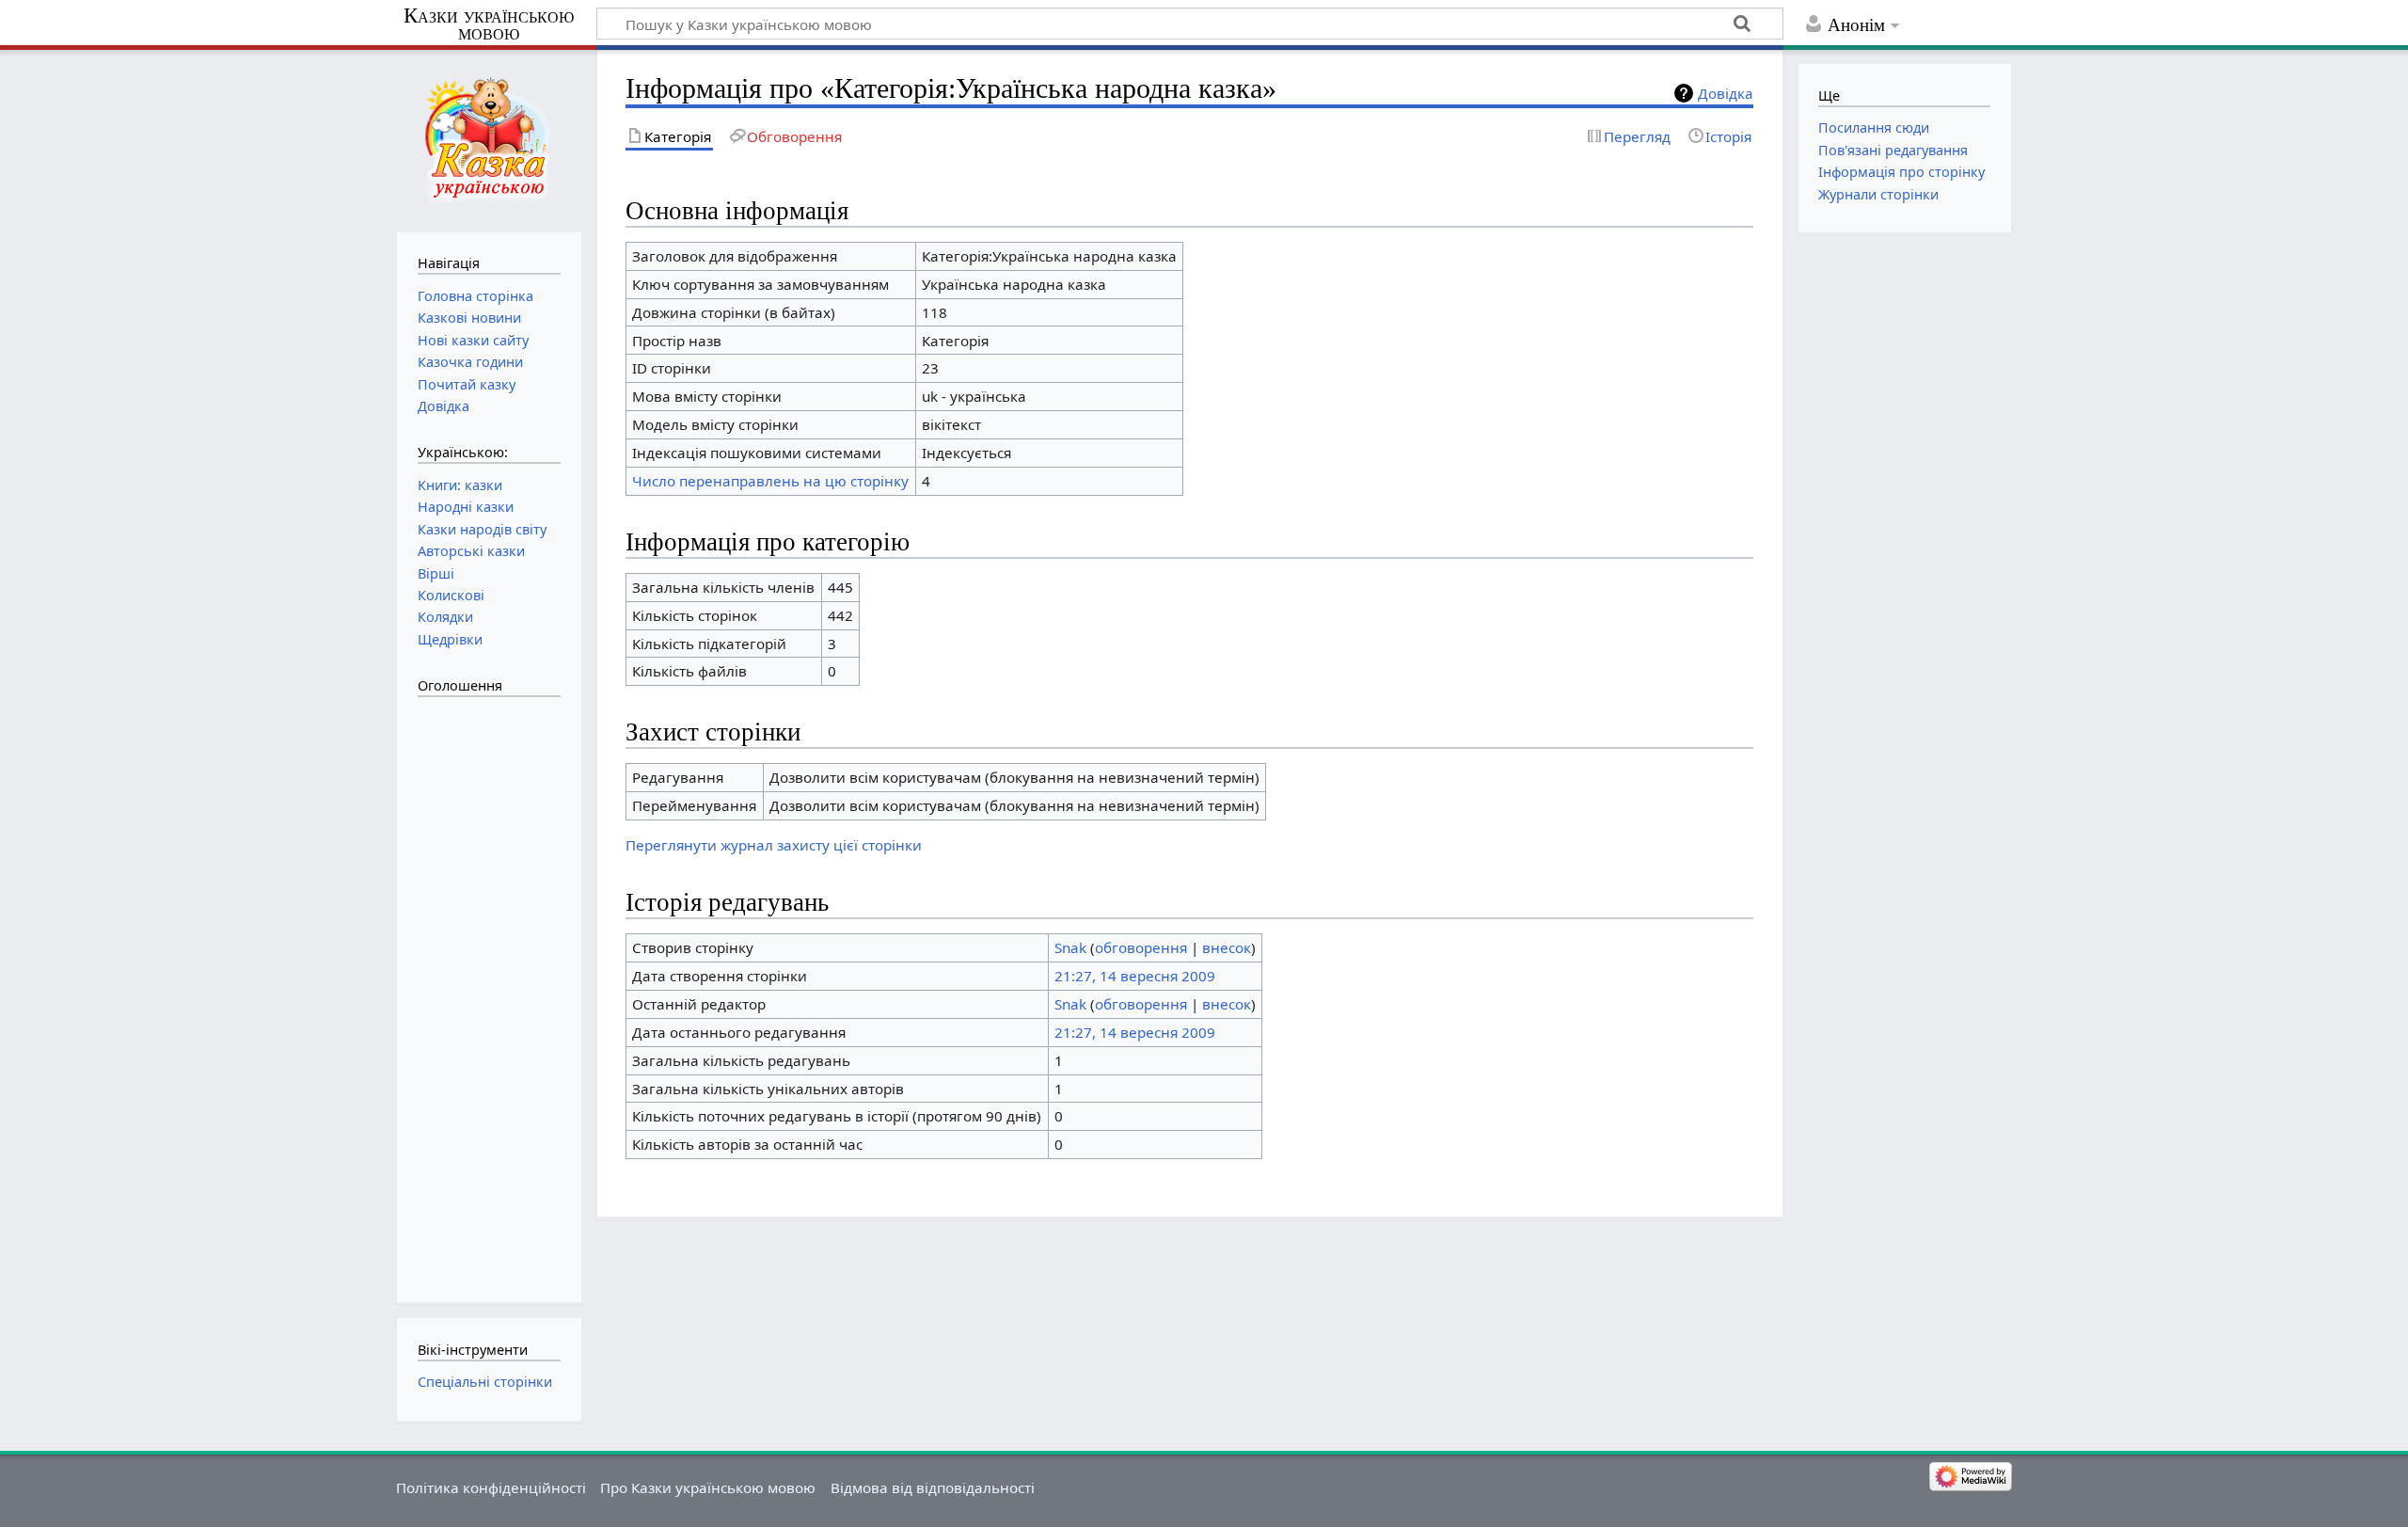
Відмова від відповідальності (933, 1487)
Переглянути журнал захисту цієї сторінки (774, 845)
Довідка (1726, 93)
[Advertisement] (493, 990)
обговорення (1141, 947)
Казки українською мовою (489, 24)
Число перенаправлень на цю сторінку (770, 481)
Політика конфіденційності (491, 1487)
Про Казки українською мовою (708, 1487)
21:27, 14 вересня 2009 (1135, 976)
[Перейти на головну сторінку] (489, 139)
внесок (1227, 947)
